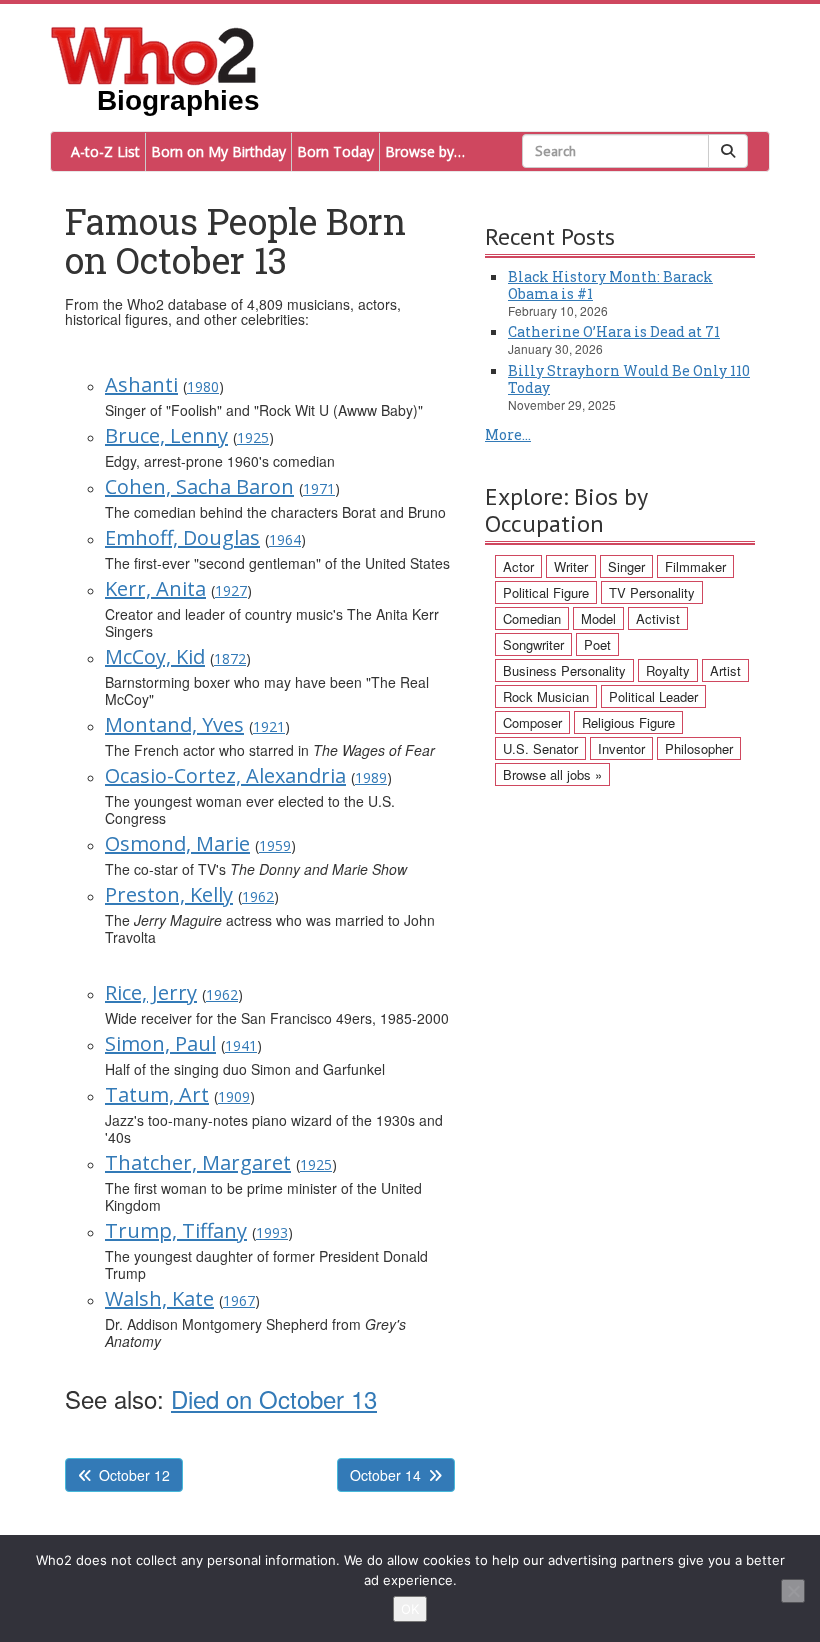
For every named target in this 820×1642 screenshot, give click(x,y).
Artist (725, 670)
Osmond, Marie (177, 843)
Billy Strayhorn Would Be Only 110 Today (629, 379)
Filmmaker (695, 566)
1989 (371, 777)
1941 (241, 1045)
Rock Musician (546, 696)
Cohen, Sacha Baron (199, 486)
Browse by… (425, 151)
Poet (597, 644)
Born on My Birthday (218, 151)
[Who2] (154, 54)
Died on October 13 (274, 1398)
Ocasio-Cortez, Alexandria (225, 775)
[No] (793, 1591)
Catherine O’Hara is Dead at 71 (614, 331)
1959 (275, 845)
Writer (571, 566)
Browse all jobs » (552, 774)
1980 (203, 386)
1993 (272, 1232)
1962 (258, 896)
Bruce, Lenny (166, 435)
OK (410, 1609)
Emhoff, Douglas (182, 537)
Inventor (621, 748)
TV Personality (652, 592)
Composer (532, 722)
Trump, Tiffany (176, 1230)
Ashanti (141, 384)
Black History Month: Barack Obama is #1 (610, 285)
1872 (230, 658)
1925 (253, 437)
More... (508, 434)
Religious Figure (628, 722)
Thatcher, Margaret (198, 1162)
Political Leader (653, 696)
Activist (658, 618)
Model (598, 618)
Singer (626, 566)
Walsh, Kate (159, 1298)
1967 (239, 1300)
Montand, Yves (174, 724)
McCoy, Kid (155, 656)
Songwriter (533, 644)
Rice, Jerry (151, 992)
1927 (231, 590)
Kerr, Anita (155, 588)
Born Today (335, 151)
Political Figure (546, 592)
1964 (285, 539)
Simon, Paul (160, 1043)
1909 (234, 1096)
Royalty (668, 670)
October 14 (385, 1475)
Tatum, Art (157, 1094)
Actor (518, 566)
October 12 (134, 1475)
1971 (319, 488)
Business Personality (564, 670)
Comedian (532, 618)
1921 (269, 726)
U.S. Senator (540, 748)
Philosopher (699, 748)
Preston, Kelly (169, 894)
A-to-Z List (105, 151)
